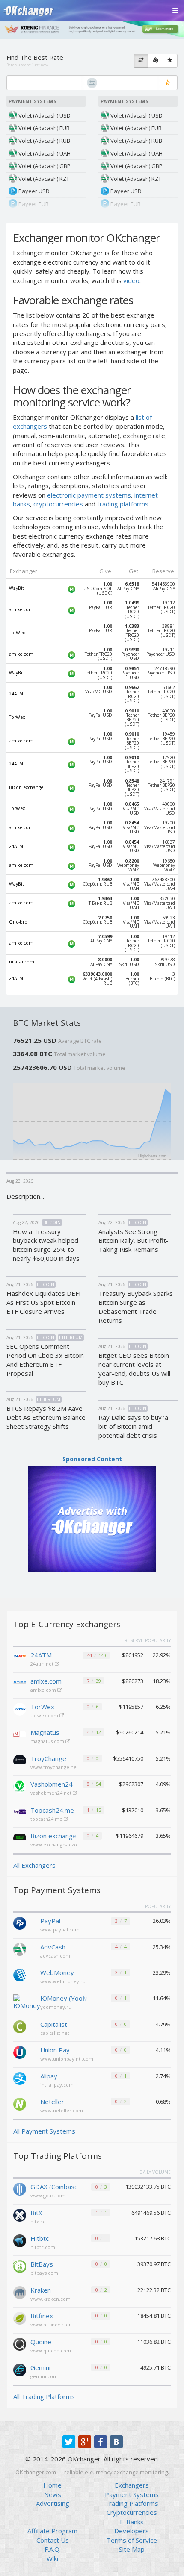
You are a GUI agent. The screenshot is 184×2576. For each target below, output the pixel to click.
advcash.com (55, 1956)
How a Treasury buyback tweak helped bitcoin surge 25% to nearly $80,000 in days (46, 1245)
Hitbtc (40, 2238)
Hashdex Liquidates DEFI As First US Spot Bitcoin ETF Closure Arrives (44, 1302)
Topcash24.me (52, 1810)
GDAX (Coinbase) (54, 2187)
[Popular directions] (156, 61)
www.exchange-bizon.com (62, 1844)
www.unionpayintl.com (67, 2059)
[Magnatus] (20, 1735)
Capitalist (54, 2024)
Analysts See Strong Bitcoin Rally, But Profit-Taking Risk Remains (134, 1240)
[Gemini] (20, 2369)
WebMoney (57, 1972)
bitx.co (38, 2221)
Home (52, 2485)
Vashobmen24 (52, 1784)
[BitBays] (20, 2266)
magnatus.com (48, 1741)
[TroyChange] (20, 1761)
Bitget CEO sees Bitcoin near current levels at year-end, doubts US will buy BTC (134, 1369)
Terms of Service (132, 2540)
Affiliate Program (52, 2531)
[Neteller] (20, 2103)
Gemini (40, 2367)
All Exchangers (34, 1865)
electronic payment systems (89, 495)
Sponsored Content (92, 1459)
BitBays (42, 2264)
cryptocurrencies (58, 504)
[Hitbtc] (20, 2240)
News (53, 2494)
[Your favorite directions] (170, 61)
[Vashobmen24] (20, 1787)
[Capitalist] (20, 2026)
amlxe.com (46, 1681)
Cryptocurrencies (132, 2512)
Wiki (52, 2558)
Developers (132, 2531)
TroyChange (48, 1758)
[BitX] (20, 2214)
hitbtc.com (43, 2247)
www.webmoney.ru (63, 1981)
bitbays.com (44, 2273)
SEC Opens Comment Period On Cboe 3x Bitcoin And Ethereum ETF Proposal (45, 1360)
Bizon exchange (53, 1836)
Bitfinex (42, 2316)
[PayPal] (20, 1922)
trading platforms (123, 504)
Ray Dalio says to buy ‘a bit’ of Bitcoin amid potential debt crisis (133, 1426)
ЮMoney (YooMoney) (64, 1998)
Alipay (49, 2076)
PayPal (50, 1921)
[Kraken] (20, 2292)
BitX (36, 2213)
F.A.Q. (53, 2549)
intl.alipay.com (57, 2085)
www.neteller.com (62, 2110)
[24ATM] (20, 1657)
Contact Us (53, 2540)
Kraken (41, 2290)
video (131, 280)
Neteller (52, 2102)
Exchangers (132, 2485)
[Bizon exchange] (20, 1838)
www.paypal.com (60, 1930)
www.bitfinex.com (51, 2324)
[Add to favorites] (168, 83)
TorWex (42, 1707)
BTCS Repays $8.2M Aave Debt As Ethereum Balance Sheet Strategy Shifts (46, 1417)
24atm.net (43, 1664)
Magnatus (45, 1732)
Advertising (53, 2503)
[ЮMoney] (27, 2002)
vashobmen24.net (52, 1793)
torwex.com (45, 1715)
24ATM (41, 1655)
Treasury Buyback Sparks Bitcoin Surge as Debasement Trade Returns (136, 1307)
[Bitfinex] (20, 2317)
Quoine (41, 2342)
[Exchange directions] (141, 61)
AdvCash (53, 1947)
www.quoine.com (51, 2351)
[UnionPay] (20, 2052)
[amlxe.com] (20, 1684)
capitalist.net (55, 2033)
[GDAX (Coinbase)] (20, 2188)
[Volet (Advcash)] (20, 1949)
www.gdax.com (48, 2195)
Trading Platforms (132, 2503)
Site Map (132, 2549)
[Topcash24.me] (20, 1813)
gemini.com (44, 2376)
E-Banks (132, 2522)
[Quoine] (20, 2343)
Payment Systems (132, 2494)
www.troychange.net (55, 1767)
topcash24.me (47, 1819)
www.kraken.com (50, 2299)
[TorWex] (20, 1709)
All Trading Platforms (44, 2396)
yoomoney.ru (56, 2007)
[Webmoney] (20, 1974)
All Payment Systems (44, 2131)
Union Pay (55, 2050)
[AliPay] (20, 2078)
